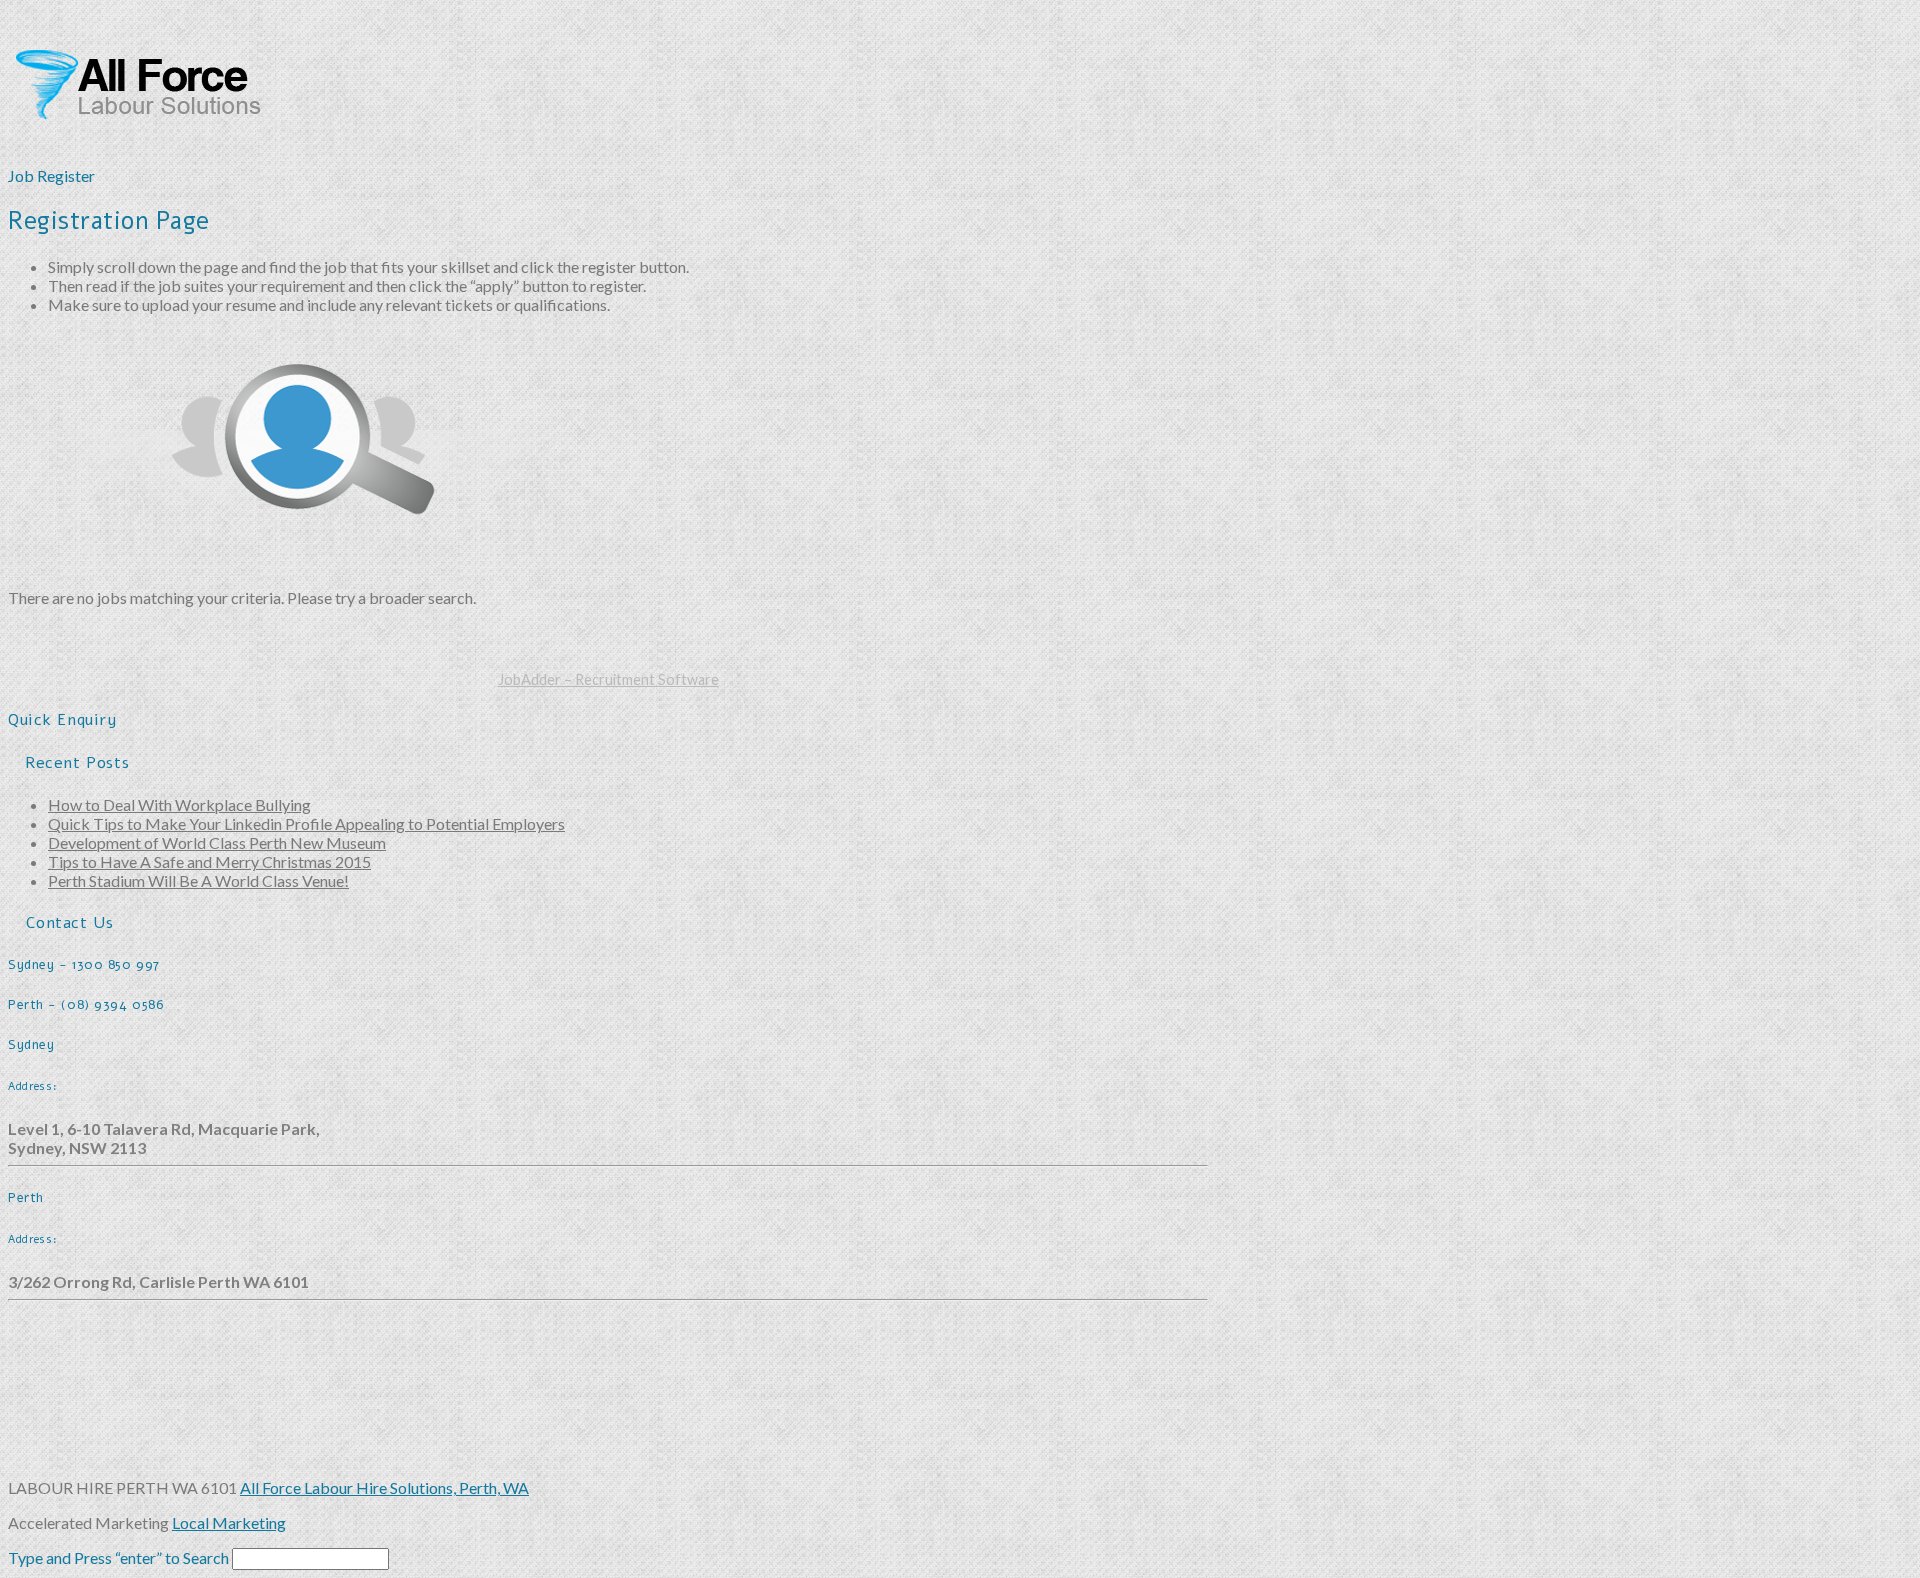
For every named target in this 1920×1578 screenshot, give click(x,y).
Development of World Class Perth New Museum (217, 842)
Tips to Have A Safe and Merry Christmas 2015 (209, 861)
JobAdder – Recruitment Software (608, 679)
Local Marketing (229, 1522)
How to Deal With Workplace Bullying (179, 804)
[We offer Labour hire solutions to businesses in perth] (158, 108)
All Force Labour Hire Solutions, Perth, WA (384, 1487)
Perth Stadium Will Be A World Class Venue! (198, 880)
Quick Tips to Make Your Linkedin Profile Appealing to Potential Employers (306, 823)
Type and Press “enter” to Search (118, 1557)
